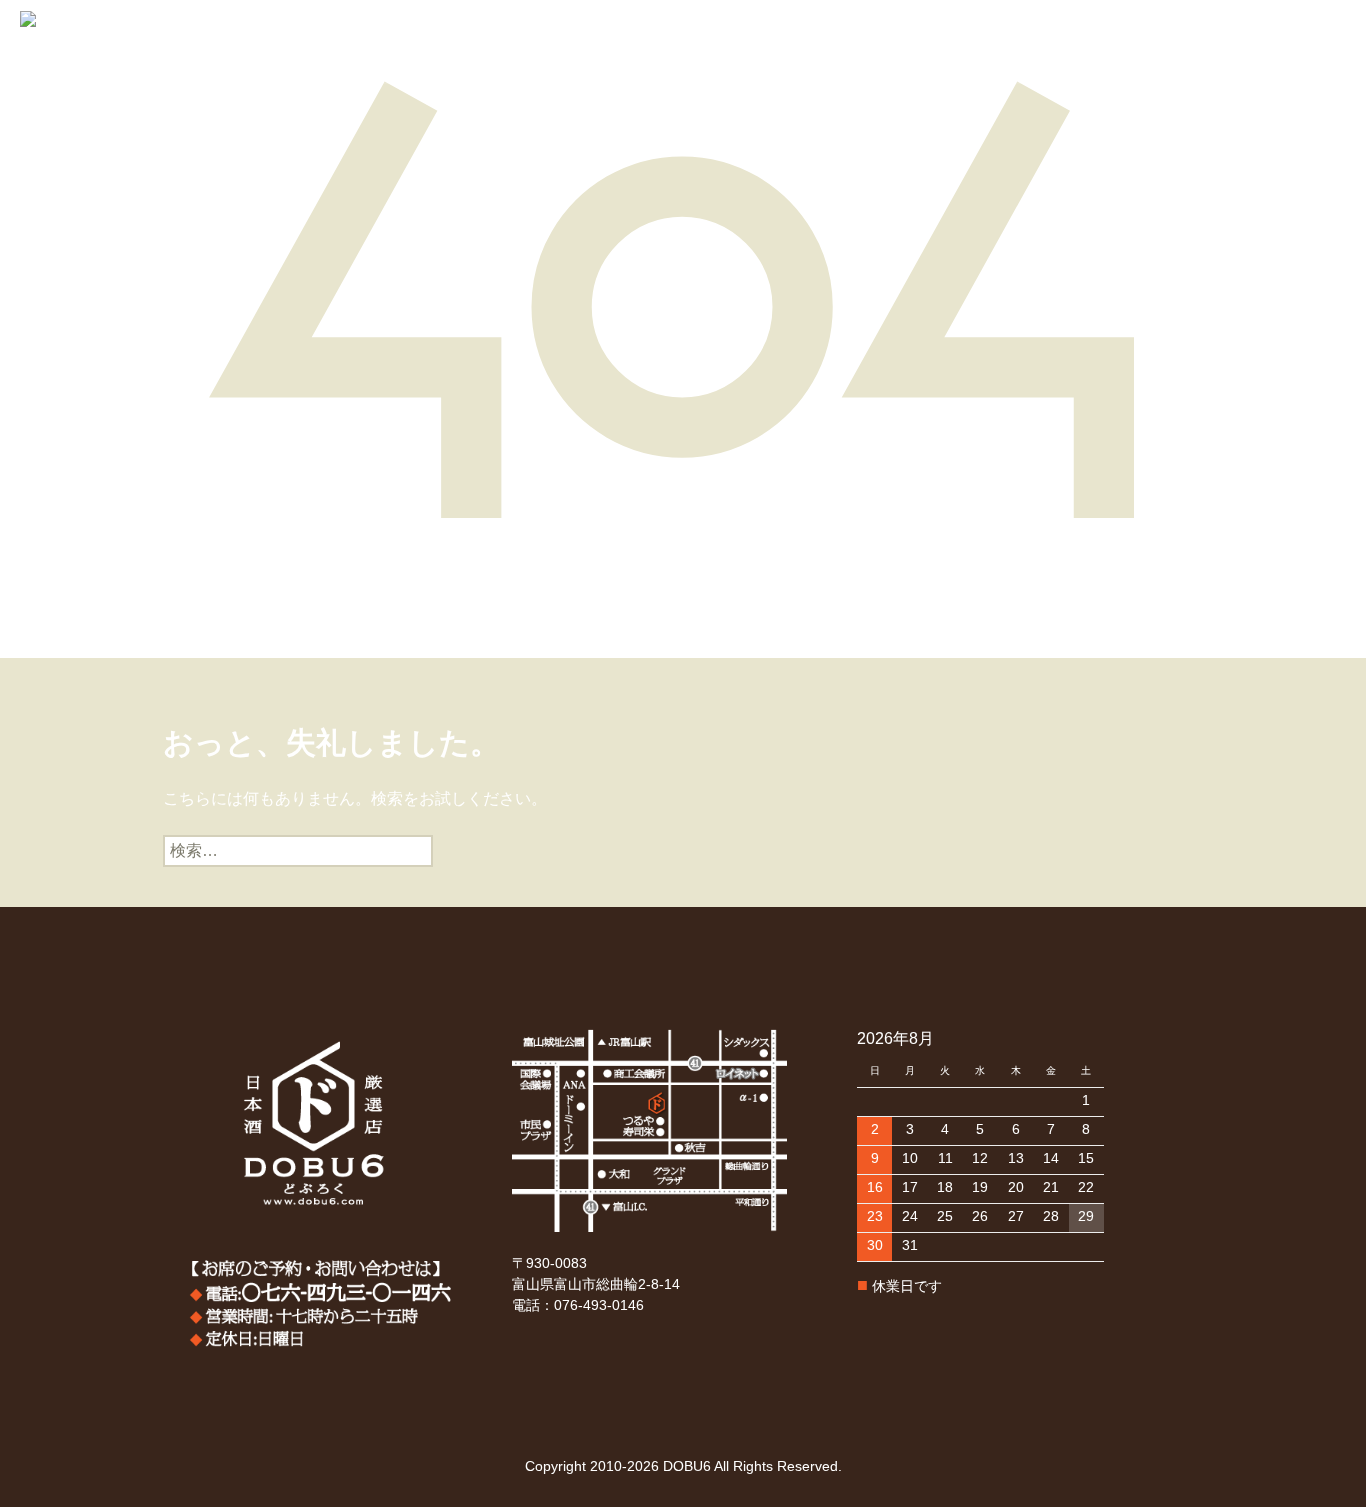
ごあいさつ (167, 61)
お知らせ (639, 61)
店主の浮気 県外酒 (382, 61)
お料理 (486, 61)
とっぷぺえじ (65, 61)
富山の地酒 (262, 61)
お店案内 (559, 61)
